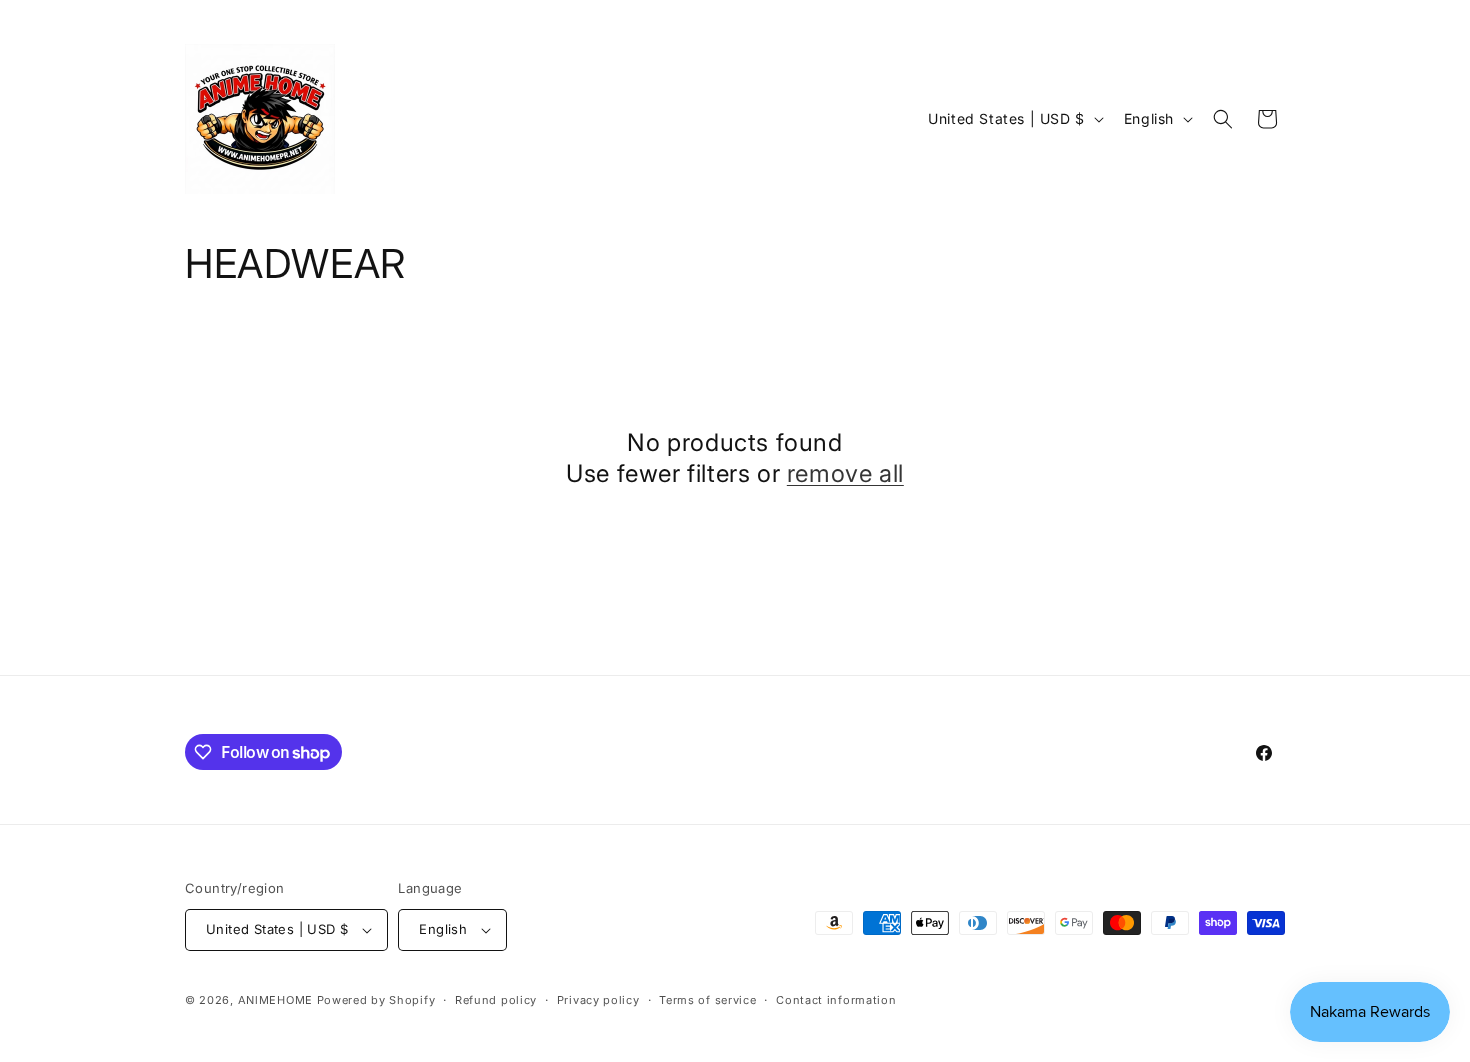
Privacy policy (598, 1000)
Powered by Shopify (376, 1000)
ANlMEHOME (275, 1000)
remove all (845, 473)
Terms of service (707, 1000)
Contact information (836, 1000)
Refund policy (496, 1000)
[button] (1223, 119)
